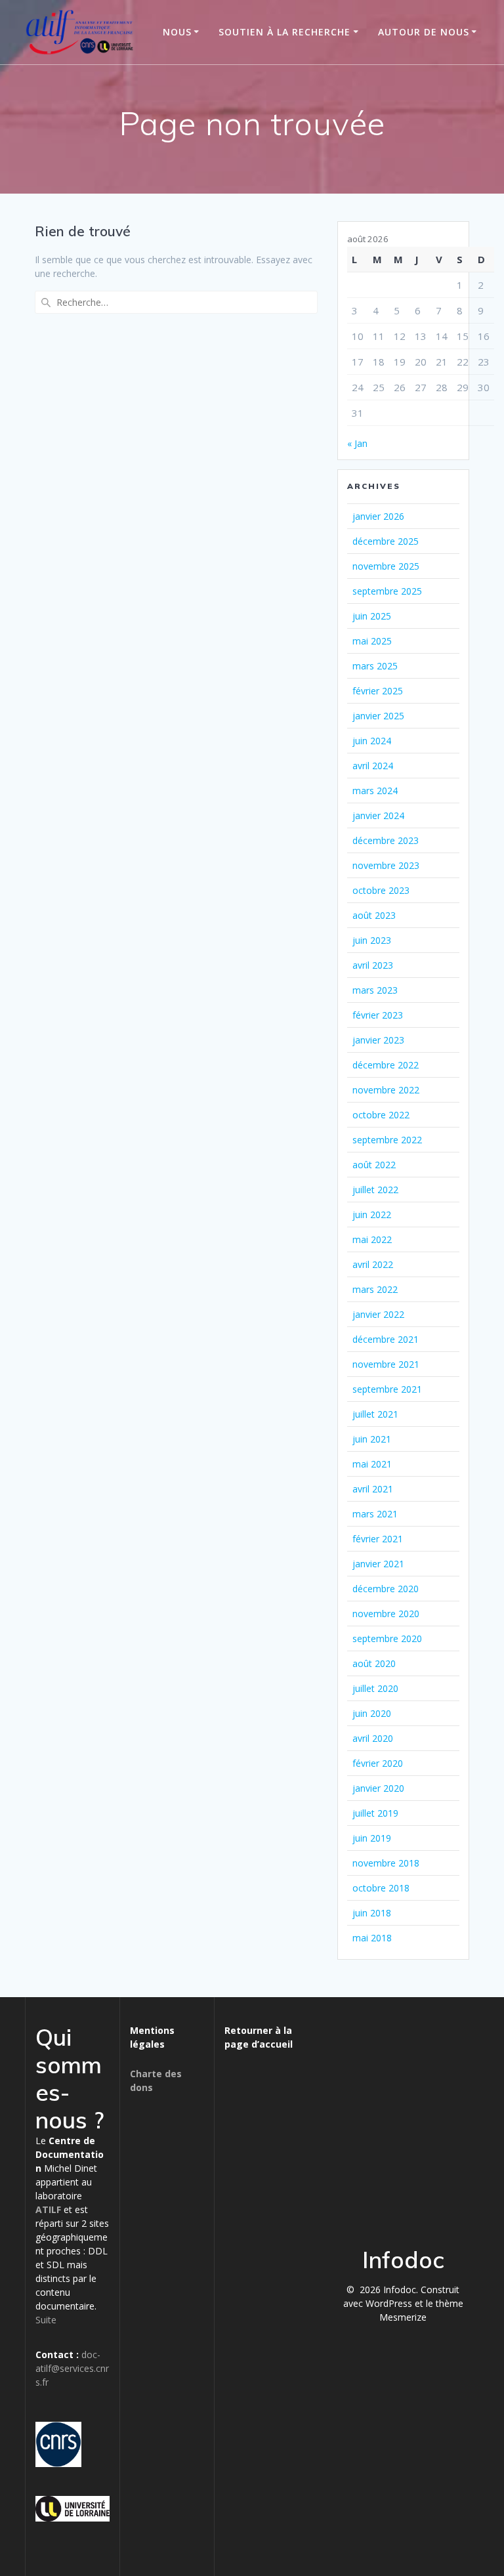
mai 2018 (372, 1938)
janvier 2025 (378, 716)
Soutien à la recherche (284, 32)
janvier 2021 (378, 1564)
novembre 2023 (386, 865)
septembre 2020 (387, 1638)
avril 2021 (373, 1489)
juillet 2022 (375, 1190)
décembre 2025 (386, 541)
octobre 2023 (381, 890)
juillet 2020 (375, 1688)
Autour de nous (424, 32)
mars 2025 (375, 666)
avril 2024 (373, 766)
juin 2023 (372, 940)
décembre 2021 (386, 1339)
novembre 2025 (386, 566)
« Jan (357, 443)
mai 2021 (372, 1464)
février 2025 (378, 691)
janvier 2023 (378, 1040)
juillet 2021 (375, 1414)
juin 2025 (372, 616)
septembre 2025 (387, 591)
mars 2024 (375, 791)
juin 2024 (372, 741)
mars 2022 (375, 1289)
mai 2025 (372, 641)
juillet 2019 (375, 1813)
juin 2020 (372, 1713)
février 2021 (378, 1539)
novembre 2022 (386, 1090)
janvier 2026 (378, 516)
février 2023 (378, 1015)
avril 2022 (373, 1264)
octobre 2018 (381, 1888)
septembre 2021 (387, 1389)
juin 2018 (372, 1913)
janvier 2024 (378, 815)
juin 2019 (372, 1838)
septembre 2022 (387, 1140)
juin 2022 (372, 1214)
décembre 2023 (386, 840)
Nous (177, 32)
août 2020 (374, 1663)
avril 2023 (373, 965)
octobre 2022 (381, 1115)
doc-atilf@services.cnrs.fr (72, 2368)
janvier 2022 (378, 1314)
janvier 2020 (378, 1788)
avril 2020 (373, 1738)
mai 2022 (372, 1239)
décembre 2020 (386, 1589)
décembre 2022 (386, 1065)
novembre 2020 (386, 1614)
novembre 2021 (386, 1364)
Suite (46, 2320)
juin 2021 (372, 1439)
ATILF (48, 2209)
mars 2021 (375, 1514)
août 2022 (374, 1165)
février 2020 (378, 1763)
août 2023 (374, 915)
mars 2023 (375, 990)
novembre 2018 (386, 1863)
